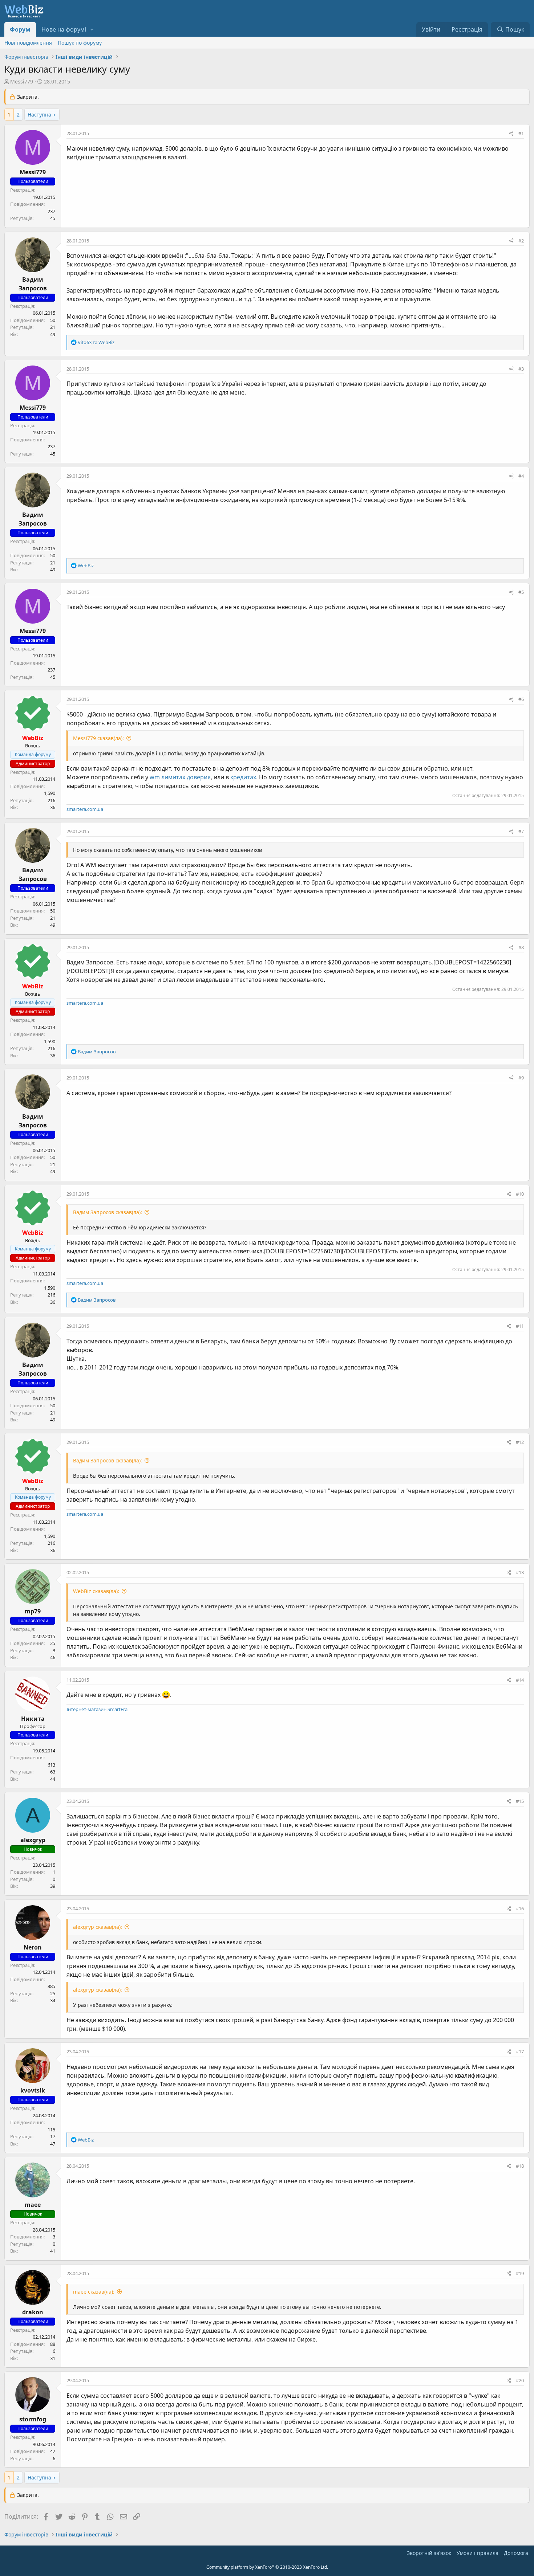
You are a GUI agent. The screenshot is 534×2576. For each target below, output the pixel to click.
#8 (521, 947)
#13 (520, 1572)
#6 (521, 699)
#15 (520, 1801)
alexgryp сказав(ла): (98, 1927)
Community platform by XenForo (267, 2567)
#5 (521, 592)
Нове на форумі (64, 29)
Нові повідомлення (28, 43)
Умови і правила (478, 2553)
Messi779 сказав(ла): (98, 738)
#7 (521, 831)
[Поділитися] (511, 134)
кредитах (243, 777)
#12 (520, 1442)
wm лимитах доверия (180, 777)
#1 (521, 133)
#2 (521, 241)
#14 (520, 1680)
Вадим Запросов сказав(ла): (108, 1212)
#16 (520, 1908)
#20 (520, 2380)
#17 (520, 2052)
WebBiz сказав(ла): (96, 1591)
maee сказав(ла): (94, 2292)
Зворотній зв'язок (429, 2553)
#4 (521, 476)
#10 (520, 1194)
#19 (520, 2273)
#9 (521, 1078)
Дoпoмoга (516, 2553)
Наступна (39, 115)
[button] (92, 29)
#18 (520, 2166)
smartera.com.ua (85, 809)
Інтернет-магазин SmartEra (97, 1709)
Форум (20, 29)
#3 (521, 369)
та (96, 342)
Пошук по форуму (80, 43)
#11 (520, 1326)
